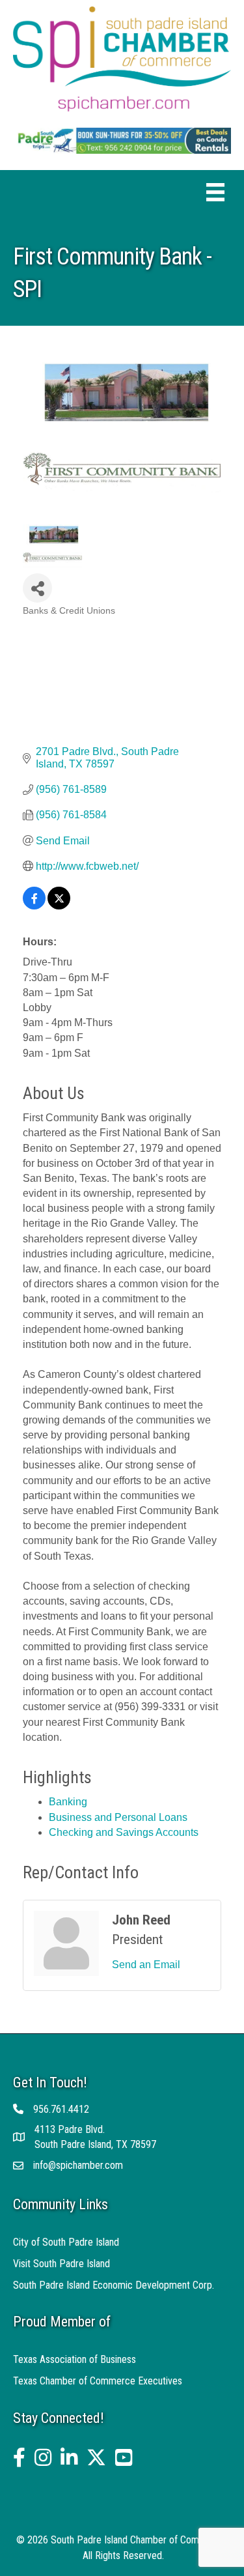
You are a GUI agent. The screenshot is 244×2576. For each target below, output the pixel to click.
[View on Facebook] (34, 906)
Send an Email (146, 1965)
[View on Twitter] (59, 906)
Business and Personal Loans (118, 1817)
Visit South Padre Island (61, 2264)
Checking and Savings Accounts (124, 1832)
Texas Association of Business (75, 2359)
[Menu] (215, 192)
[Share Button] (37, 588)
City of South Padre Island (66, 2242)
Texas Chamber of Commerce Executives (98, 2381)
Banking (68, 1802)
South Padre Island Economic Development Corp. (114, 2285)
